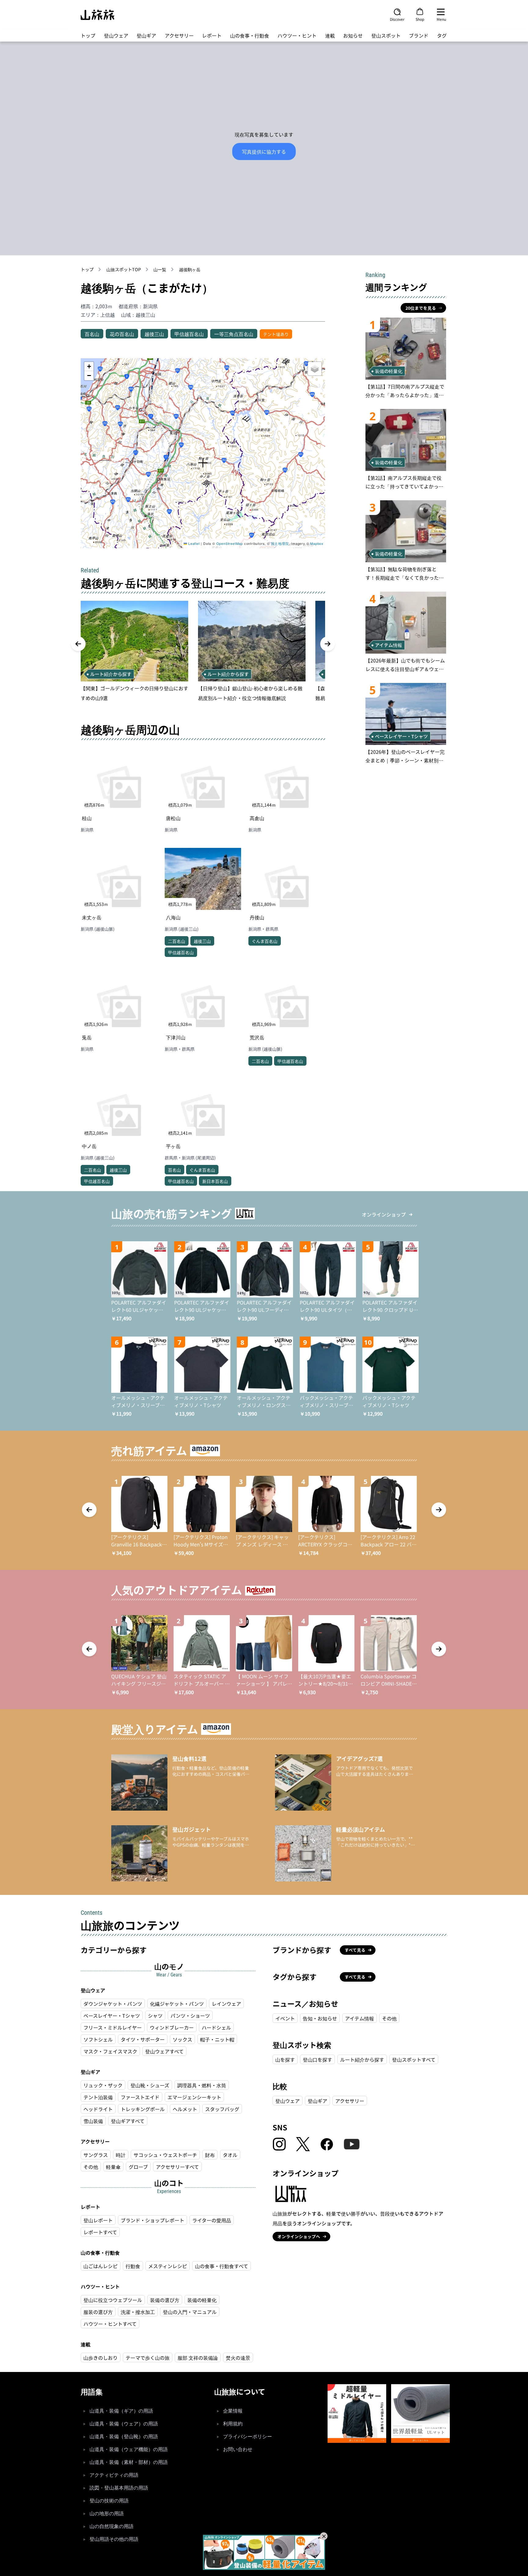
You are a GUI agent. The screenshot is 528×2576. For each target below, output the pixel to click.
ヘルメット (185, 2109)
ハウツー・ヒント (297, 35)
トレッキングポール (143, 2109)
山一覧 (160, 269)
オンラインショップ (384, 1214)
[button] (203, 463)
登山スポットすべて (414, 2060)
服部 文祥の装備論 (198, 2358)
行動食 (133, 2266)
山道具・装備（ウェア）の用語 (124, 2424)
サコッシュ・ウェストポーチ (165, 2155)
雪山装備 (93, 2121)
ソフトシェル (98, 2039)
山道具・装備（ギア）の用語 (121, 2411)
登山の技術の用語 (109, 2501)
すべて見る (355, 1950)
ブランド (419, 35)
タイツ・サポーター (143, 2039)
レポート (212, 35)
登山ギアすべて (128, 2121)
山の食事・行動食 (250, 35)
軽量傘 (113, 2167)
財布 (210, 2155)
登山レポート (98, 2220)
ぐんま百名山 (265, 941)
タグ (442, 35)
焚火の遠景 (238, 2358)
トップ (88, 35)
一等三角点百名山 (234, 334)
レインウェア (226, 2004)
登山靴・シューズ (150, 2085)
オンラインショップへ (299, 2236)
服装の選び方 (98, 2312)
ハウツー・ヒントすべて (110, 2324)
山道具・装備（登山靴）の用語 (124, 2437)
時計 (121, 2155)
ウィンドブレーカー (172, 2027)
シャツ (155, 2016)
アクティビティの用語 (114, 2475)
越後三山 (154, 334)
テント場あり (276, 334)
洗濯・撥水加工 (138, 2312)
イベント (285, 2018)
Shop (420, 19)
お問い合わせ (238, 2449)
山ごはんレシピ (101, 2266)
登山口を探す (317, 2060)
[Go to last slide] (78, 644)
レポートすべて (100, 2232)
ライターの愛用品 (212, 2220)
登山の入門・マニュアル (190, 2312)
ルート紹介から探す (362, 2060)
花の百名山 (122, 334)
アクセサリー (179, 35)
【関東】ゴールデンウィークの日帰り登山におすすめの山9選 (134, 693)
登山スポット (386, 35)
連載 (330, 35)
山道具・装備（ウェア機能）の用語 (129, 2449)
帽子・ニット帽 (217, 2039)
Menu (441, 19)
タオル (230, 2155)
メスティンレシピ (168, 2266)
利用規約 (233, 2424)
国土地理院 (280, 543)
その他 (91, 2167)
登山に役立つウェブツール (113, 2300)
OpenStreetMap (230, 543)
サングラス (96, 2155)
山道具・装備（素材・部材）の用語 (129, 2462)
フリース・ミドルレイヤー (113, 2027)
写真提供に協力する (264, 151)
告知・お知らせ (320, 2018)
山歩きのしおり (101, 2358)
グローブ (138, 2167)
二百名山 (177, 941)
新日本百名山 (215, 1181)
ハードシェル (216, 2027)
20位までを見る (421, 308)
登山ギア (146, 35)
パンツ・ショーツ (190, 2016)
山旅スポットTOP (124, 269)
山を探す (285, 2060)
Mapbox (317, 543)
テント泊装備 (98, 2097)
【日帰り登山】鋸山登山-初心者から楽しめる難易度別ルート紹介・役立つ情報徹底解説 (250, 693)
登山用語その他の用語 (114, 2539)
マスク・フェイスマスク (110, 2051)
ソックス (182, 2039)
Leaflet (193, 543)
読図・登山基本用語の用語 (119, 2488)
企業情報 (233, 2411)
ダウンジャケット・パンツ (113, 2004)
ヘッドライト (98, 2109)
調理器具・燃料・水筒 (202, 2085)
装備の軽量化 (202, 2300)
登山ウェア (116, 35)
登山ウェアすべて (164, 2051)
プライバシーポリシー (248, 2437)
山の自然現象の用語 (112, 2526)
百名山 (92, 334)
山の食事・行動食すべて (222, 2266)
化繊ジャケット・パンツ (177, 2004)
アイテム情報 (359, 2018)
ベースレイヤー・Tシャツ (112, 2016)
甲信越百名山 (189, 334)
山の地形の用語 (107, 2514)
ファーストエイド (140, 2097)
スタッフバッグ (222, 2109)
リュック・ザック (103, 2085)
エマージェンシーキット (194, 2097)
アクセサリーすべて (177, 2167)
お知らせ (353, 35)
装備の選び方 (165, 2300)
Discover (397, 19)
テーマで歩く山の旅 (148, 2358)
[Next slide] (328, 644)
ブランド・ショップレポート (152, 2220)
